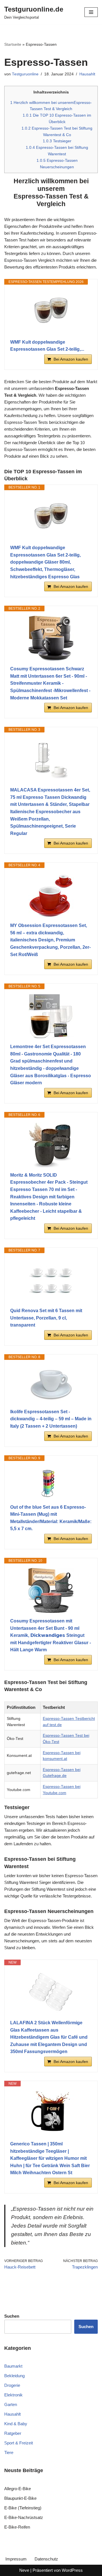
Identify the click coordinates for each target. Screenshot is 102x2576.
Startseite (13, 44)
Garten (11, 2404)
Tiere (9, 2452)
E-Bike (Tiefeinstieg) (23, 2508)
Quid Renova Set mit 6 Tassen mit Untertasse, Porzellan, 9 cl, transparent (46, 1318)
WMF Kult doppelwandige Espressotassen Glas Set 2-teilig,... (47, 346)
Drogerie (12, 2385)
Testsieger (57, 141)
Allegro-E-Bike (18, 2489)
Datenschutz (46, 2559)
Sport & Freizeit (19, 2443)
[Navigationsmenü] (91, 12)
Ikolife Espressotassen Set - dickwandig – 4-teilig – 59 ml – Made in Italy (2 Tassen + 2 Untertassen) (51, 1419)
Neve (24, 2570)
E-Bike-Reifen (17, 2527)
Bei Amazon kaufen (71, 359)
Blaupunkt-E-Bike (20, 2498)
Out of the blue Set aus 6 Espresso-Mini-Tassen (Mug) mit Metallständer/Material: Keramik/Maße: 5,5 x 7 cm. (51, 1518)
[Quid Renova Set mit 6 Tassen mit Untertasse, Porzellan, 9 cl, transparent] (51, 1280)
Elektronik (13, 2395)
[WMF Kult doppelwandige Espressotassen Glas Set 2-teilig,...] (51, 312)
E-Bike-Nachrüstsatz (24, 2517)
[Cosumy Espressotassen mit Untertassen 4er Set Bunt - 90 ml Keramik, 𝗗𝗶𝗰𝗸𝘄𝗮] (51, 1591)
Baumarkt (13, 2366)
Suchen (86, 2327)
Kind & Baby (16, 2424)
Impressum (16, 2559)
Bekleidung (14, 2376)
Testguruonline (25, 74)
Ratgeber (13, 2433)
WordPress (72, 2570)
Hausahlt (87, 74)
